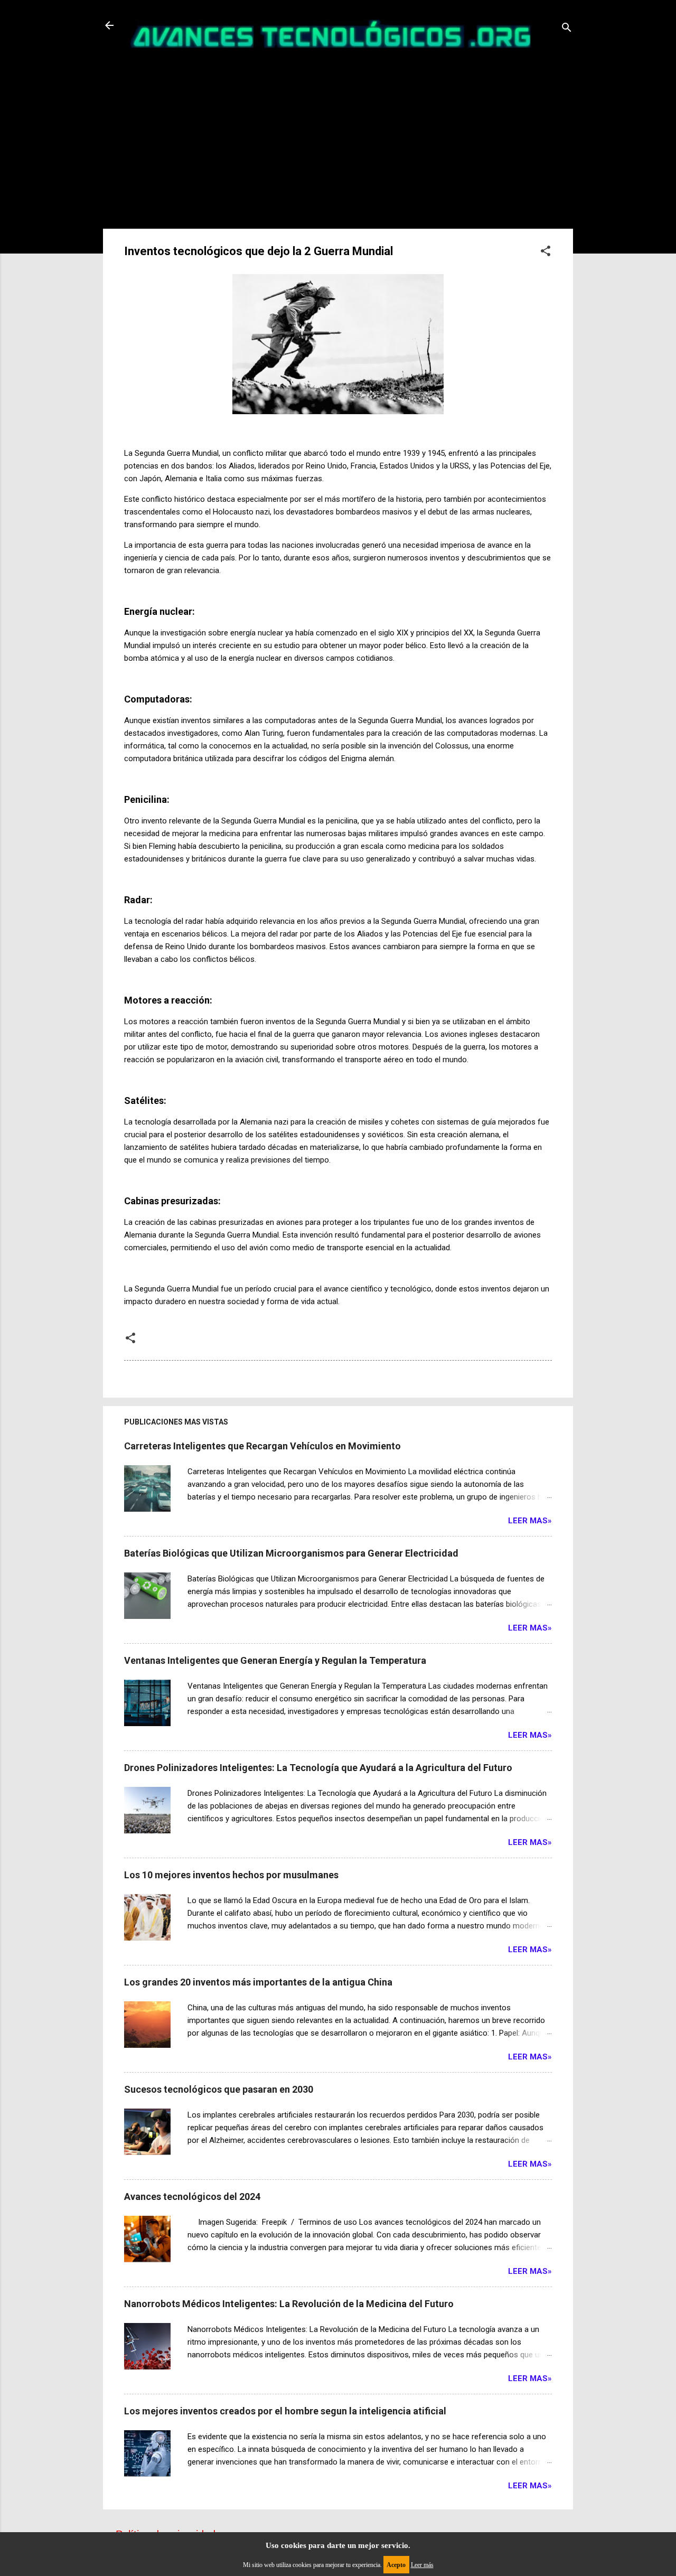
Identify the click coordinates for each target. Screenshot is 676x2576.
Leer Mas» (530, 1521)
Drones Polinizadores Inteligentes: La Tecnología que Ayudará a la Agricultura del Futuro (318, 1768)
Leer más (422, 2565)
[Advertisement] (338, 135)
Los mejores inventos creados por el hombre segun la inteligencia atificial (285, 2411)
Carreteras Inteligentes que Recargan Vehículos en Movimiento (262, 1446)
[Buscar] (567, 29)
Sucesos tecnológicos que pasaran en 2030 (219, 2089)
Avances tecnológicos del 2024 (192, 2196)
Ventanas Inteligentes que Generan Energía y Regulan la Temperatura (275, 1660)
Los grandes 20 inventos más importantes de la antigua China (258, 1982)
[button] (546, 252)
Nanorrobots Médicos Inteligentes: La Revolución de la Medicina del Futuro (289, 2304)
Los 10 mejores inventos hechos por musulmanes (231, 1875)
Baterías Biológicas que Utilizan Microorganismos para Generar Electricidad (291, 1553)
